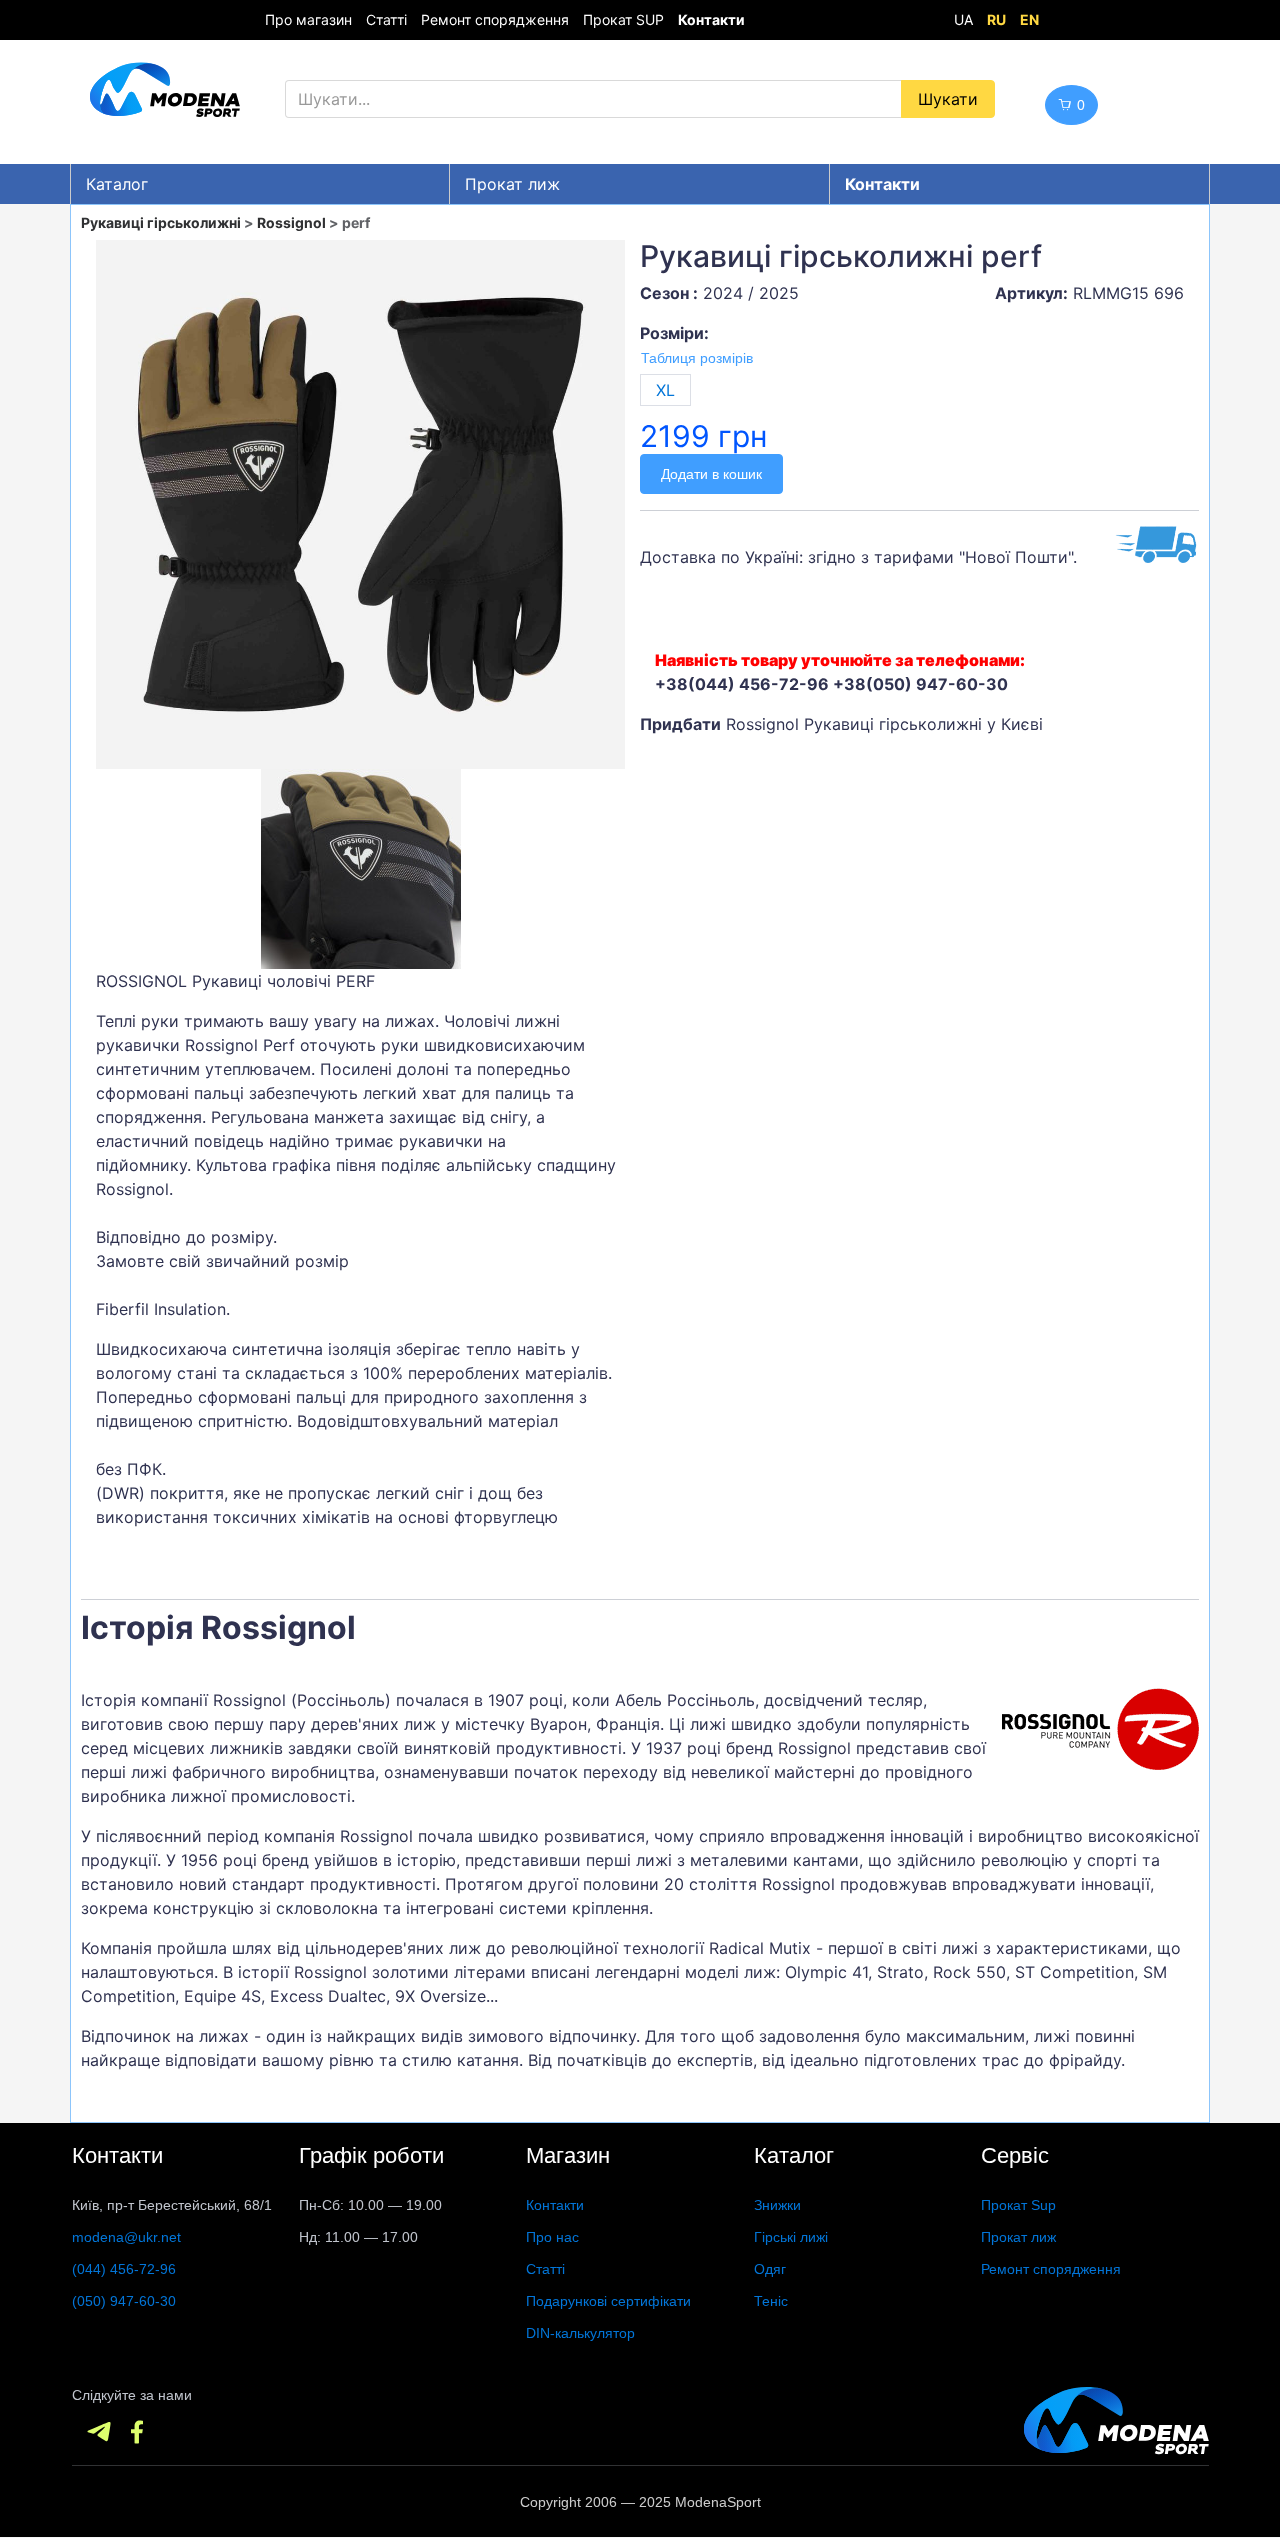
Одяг (770, 2269)
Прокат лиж (512, 184)
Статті (386, 19)
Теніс (771, 2301)
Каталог (117, 184)
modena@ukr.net (126, 2237)
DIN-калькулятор (580, 2333)
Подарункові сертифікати (608, 2301)
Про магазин (308, 19)
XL (665, 390)
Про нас (552, 2237)
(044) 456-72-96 (124, 2269)
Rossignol (291, 222)
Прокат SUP (623, 19)
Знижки (777, 2205)
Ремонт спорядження (495, 19)
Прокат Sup (1018, 2205)
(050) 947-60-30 (124, 2301)
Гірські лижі (791, 2237)
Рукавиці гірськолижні (161, 222)
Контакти (555, 2205)
